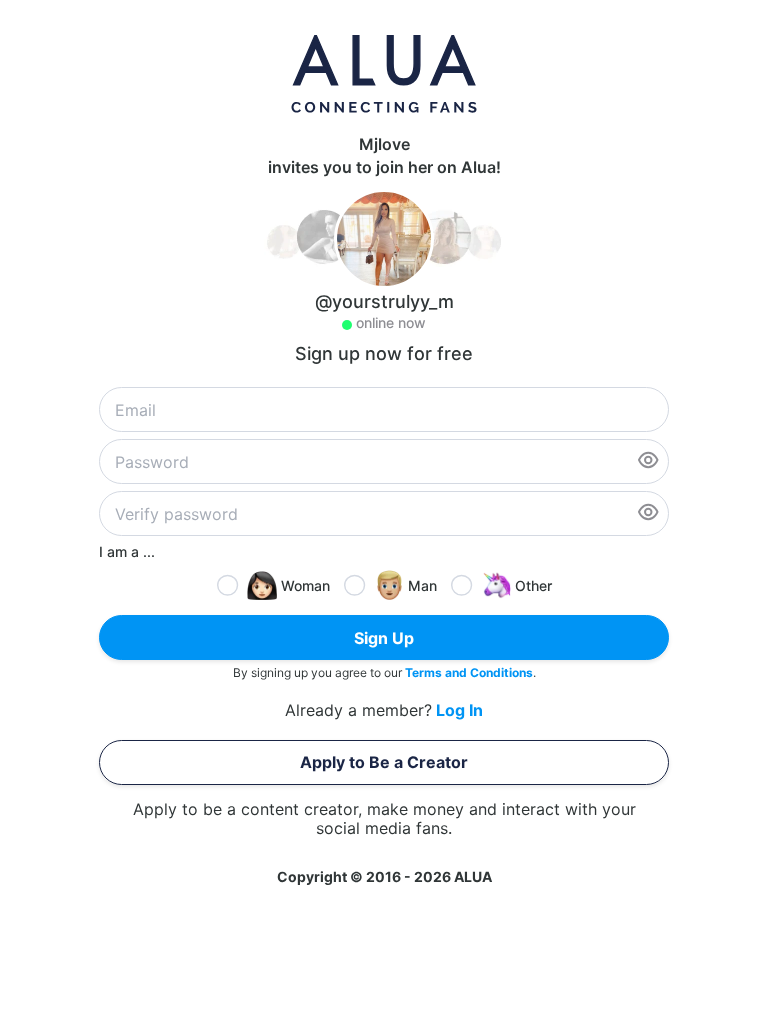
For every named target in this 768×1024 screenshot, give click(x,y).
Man (422, 585)
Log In (459, 710)
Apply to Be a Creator (384, 762)
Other (533, 585)
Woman (305, 585)
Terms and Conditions (469, 672)
